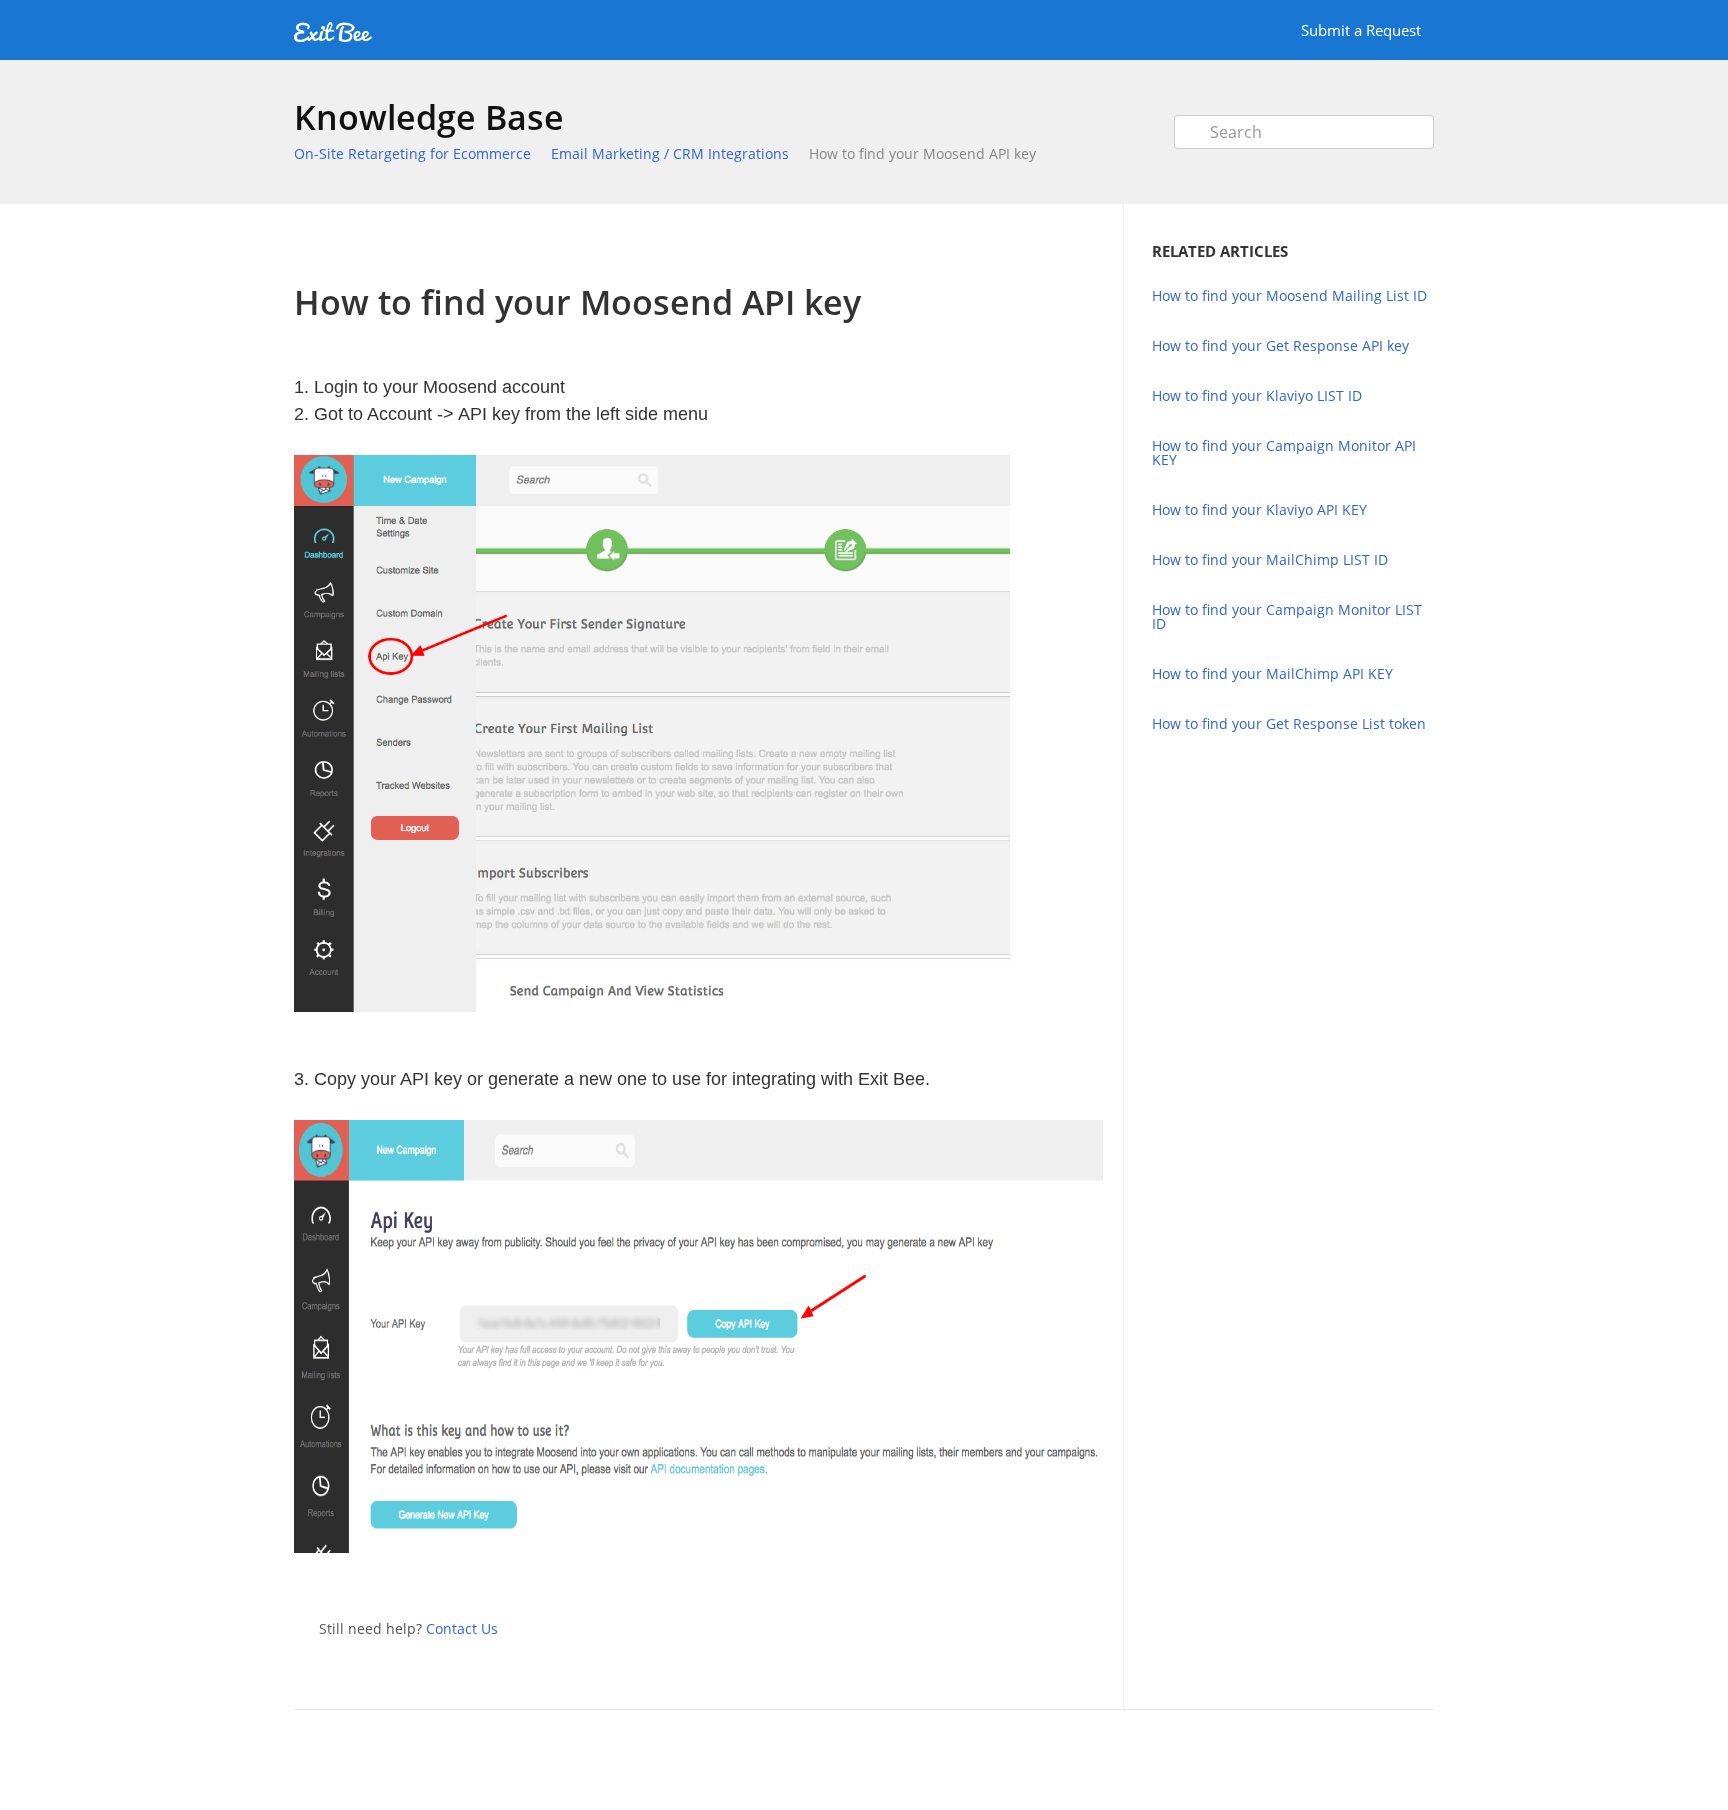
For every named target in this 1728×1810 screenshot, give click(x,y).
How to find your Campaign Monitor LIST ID (1287, 616)
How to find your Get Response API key (1280, 345)
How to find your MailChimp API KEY (1272, 673)
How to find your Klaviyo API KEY (1259, 509)
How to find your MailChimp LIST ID (1270, 559)
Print (1035, 243)
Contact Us (462, 1628)
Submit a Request (1361, 30)
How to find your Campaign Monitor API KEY (1284, 452)
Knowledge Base (429, 117)
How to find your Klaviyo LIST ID (1257, 395)
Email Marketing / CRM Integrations (670, 153)
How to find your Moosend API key (922, 153)
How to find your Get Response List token (1289, 723)
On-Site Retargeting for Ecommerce (412, 153)
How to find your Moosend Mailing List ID (1289, 295)
